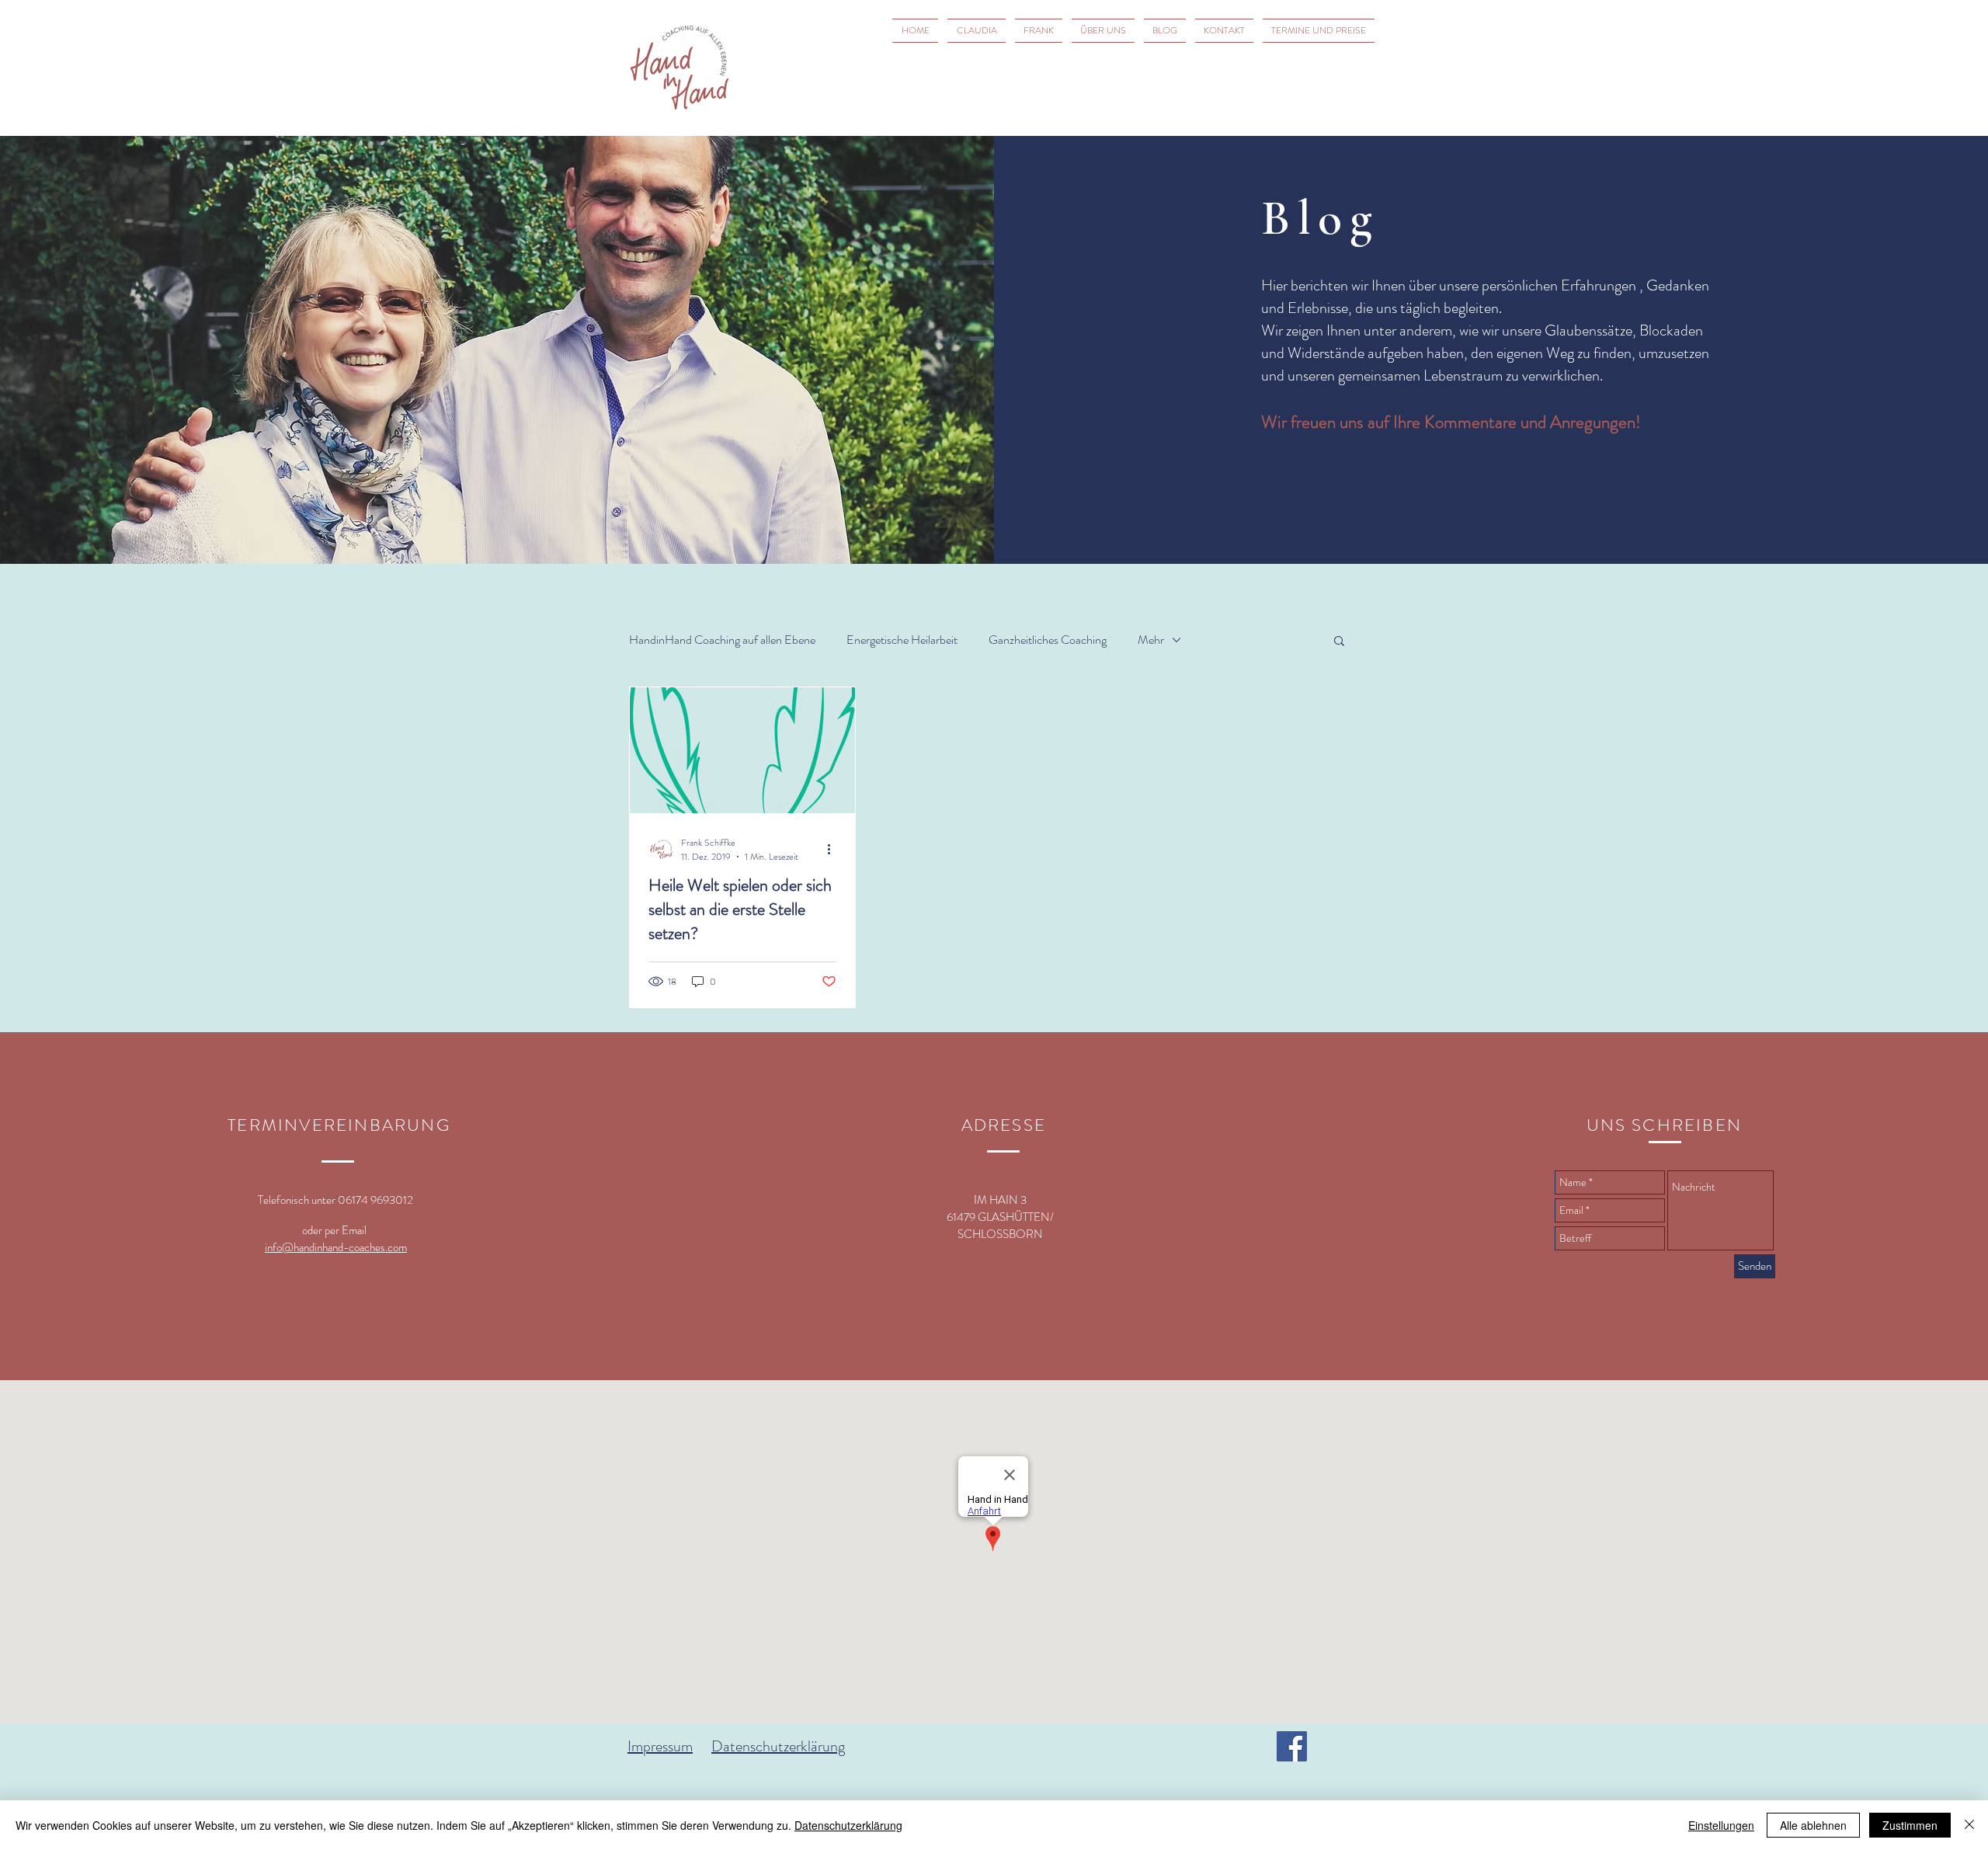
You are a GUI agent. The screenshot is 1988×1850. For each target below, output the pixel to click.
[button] (1339, 642)
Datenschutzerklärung (778, 1746)
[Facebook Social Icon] (1292, 1746)
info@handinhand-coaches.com (336, 1247)
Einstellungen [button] (1721, 1825)
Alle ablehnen (1813, 1825)
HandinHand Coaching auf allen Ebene (722, 640)
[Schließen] (1969, 1825)
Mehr (1151, 640)
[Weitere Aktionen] (834, 850)
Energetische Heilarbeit (902, 640)
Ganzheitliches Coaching (1048, 640)
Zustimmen (1910, 1825)
